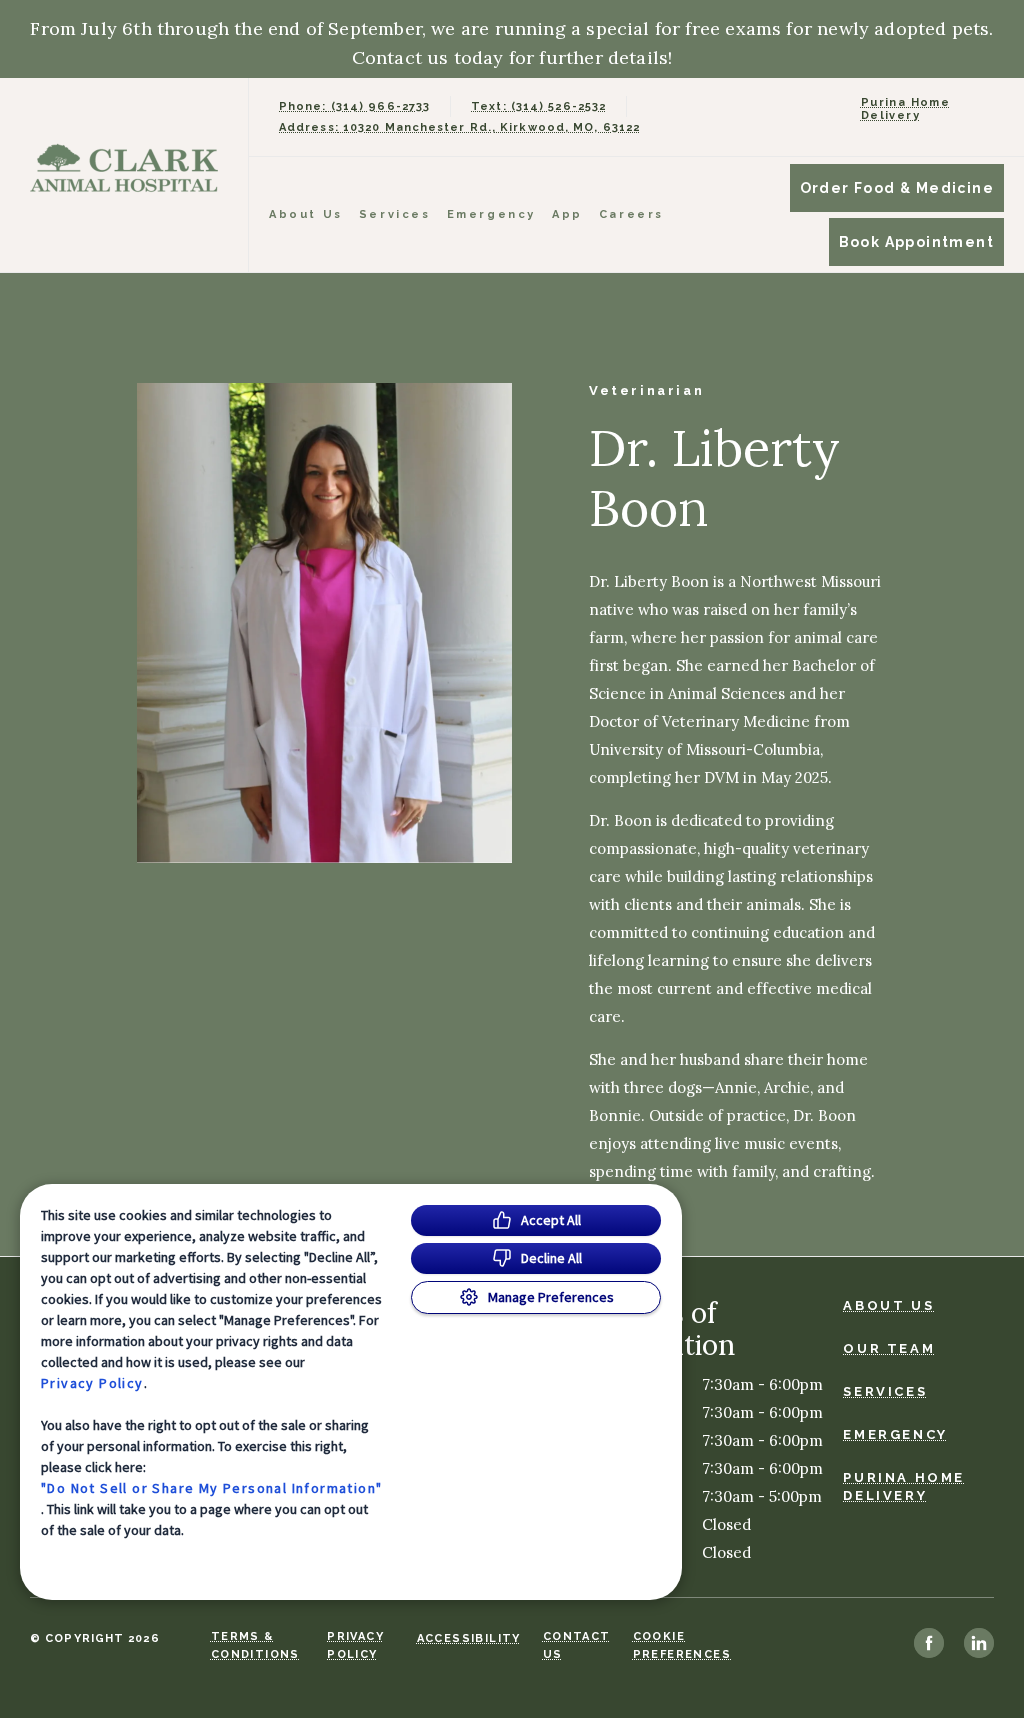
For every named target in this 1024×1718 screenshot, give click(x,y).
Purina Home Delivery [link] (905, 109)
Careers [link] (631, 214)
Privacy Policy (92, 1383)
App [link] (567, 214)
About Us (306, 214)
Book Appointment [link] (916, 242)
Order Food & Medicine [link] (897, 188)
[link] (129, 170)
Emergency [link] (491, 214)
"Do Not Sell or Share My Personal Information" (211, 1488)
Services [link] (395, 214)
